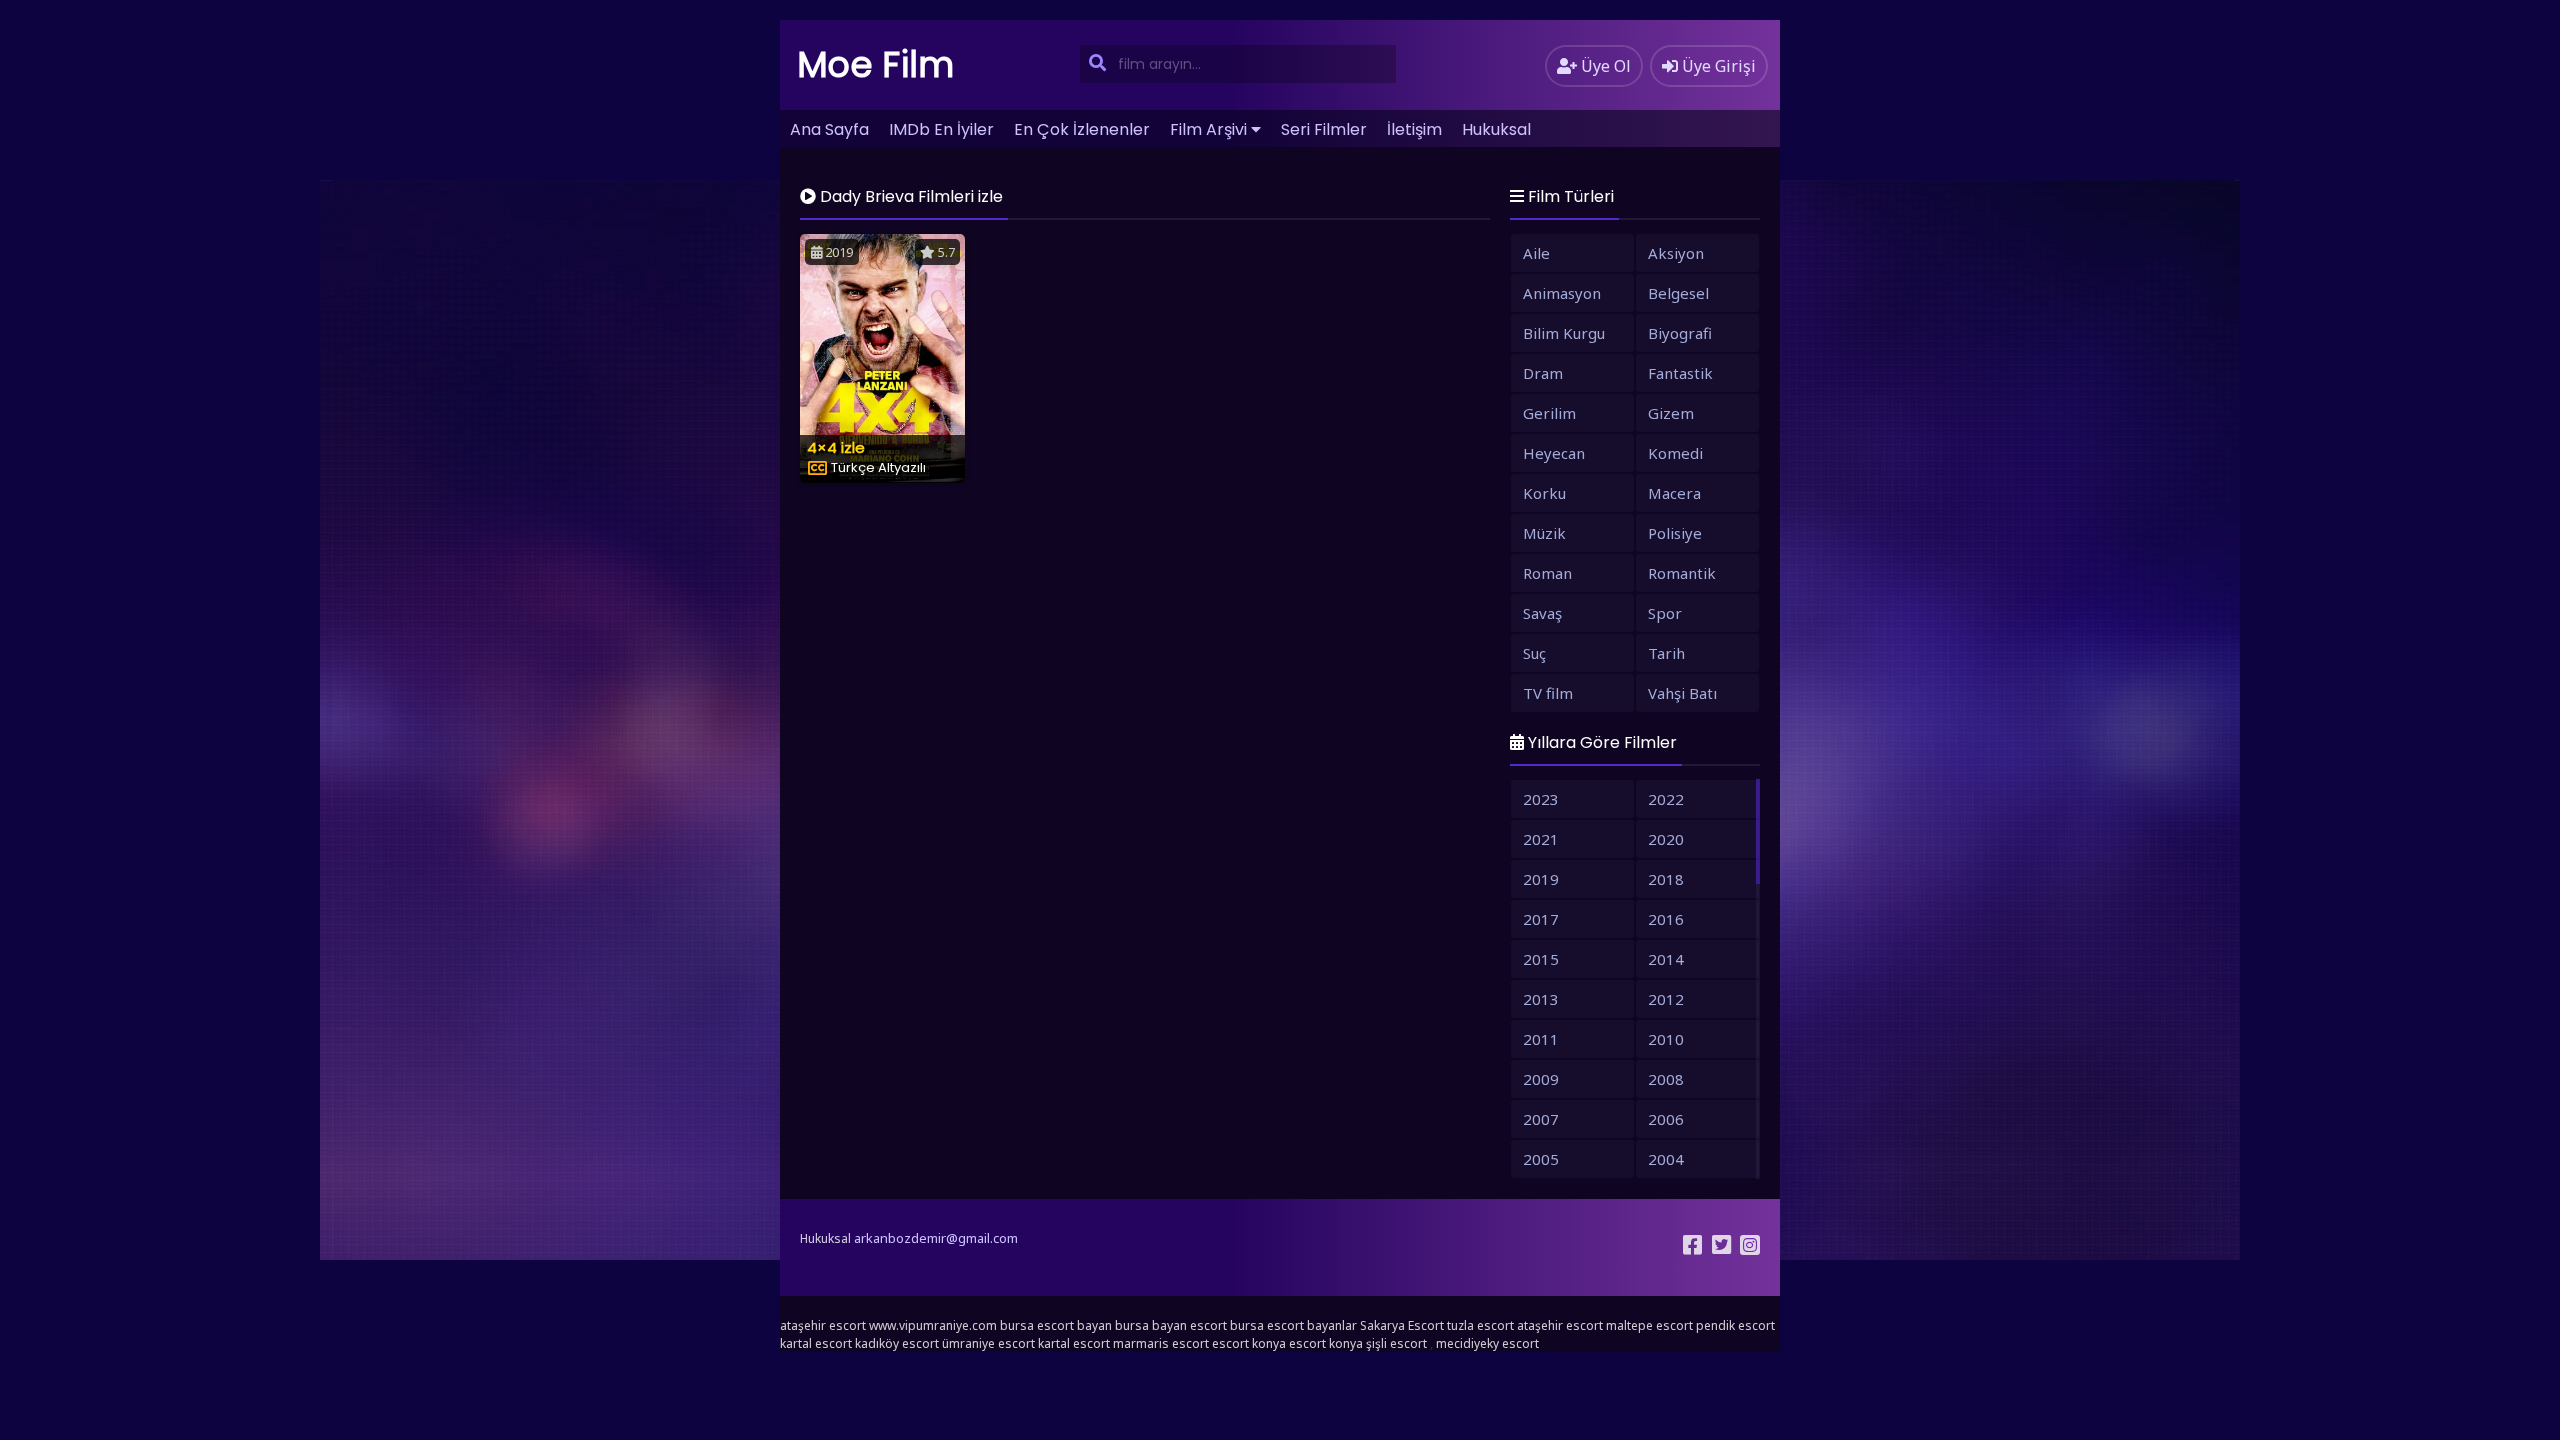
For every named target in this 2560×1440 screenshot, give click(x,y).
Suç (1534, 653)
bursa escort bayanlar (1293, 1325)
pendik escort (1735, 1325)
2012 (1666, 999)
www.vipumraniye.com (933, 1325)
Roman (1547, 573)
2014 (1666, 959)
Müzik (1544, 533)
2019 (1541, 879)
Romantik (1682, 573)
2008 (1666, 1079)
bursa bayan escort (1171, 1325)
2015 (1541, 959)
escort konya (1249, 1343)
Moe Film (876, 64)
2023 (1541, 799)
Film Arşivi (1208, 129)
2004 (1666, 1159)
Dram (1543, 373)
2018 (1666, 879)
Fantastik (1680, 373)
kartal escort (816, 1343)
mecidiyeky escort (1487, 1343)
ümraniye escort (988, 1343)
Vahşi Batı (1682, 693)
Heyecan (1554, 453)
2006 (1666, 1119)
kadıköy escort (897, 1343)
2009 (1541, 1079)
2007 (1541, 1119)
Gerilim (1549, 413)
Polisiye (1675, 533)
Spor (1665, 613)
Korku (1544, 493)
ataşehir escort (823, 1325)
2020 (1666, 839)
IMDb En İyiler (941, 129)
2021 (1541, 839)
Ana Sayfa (829, 129)
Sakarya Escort (1402, 1325)
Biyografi (1680, 333)
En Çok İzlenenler (1082, 129)
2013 (1541, 999)
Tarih (1666, 653)
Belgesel (1678, 293)
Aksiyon (1676, 253)
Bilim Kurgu (1564, 333)
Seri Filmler (1324, 129)
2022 (1666, 799)
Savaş (1542, 613)
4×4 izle (836, 447)
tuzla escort (1480, 1325)
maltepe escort (1649, 1325)
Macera (1674, 493)
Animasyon (1562, 293)
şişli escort (1396, 1343)
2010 (1666, 1039)
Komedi (1675, 453)
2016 (1666, 919)
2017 (1541, 919)
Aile (1536, 253)
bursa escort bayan (1056, 1325)
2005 (1541, 1159)
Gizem (1671, 413)
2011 (1541, 1039)
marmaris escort (1161, 1343)
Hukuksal (1496, 129)
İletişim (1414, 129)
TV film (1548, 693)
